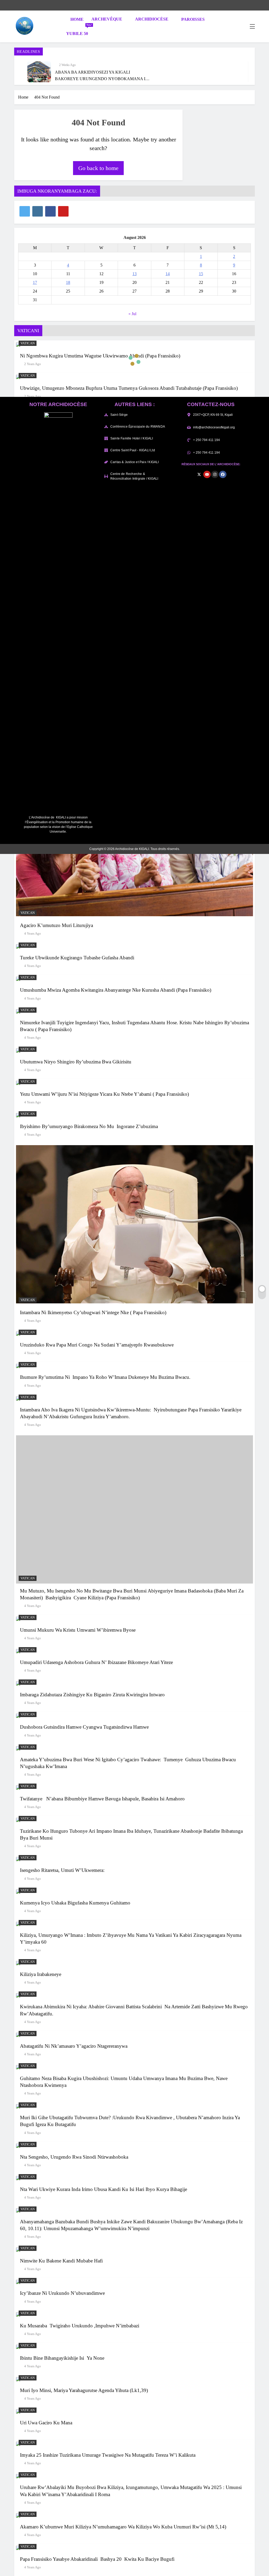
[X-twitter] (199, 474)
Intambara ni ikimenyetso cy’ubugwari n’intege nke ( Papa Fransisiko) (93, 1312)
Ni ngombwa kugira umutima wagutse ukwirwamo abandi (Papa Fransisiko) (100, 356)
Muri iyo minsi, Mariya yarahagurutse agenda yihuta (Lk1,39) (85, 2390)
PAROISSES (193, 19)
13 (134, 274)
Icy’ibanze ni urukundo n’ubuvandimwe (62, 2293)
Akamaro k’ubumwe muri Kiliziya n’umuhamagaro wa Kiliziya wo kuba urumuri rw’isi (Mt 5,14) (123, 2527)
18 (68, 282)
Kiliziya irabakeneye (41, 1974)
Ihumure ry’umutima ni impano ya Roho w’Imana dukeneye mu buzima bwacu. (105, 1377)
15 (201, 274)
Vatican (28, 343)
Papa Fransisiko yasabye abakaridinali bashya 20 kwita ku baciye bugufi (97, 2559)
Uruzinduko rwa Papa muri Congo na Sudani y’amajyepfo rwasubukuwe (97, 1345)
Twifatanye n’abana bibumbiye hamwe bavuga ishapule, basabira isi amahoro (102, 1799)
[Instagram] (215, 474)
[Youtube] (207, 474)
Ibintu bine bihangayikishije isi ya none (62, 2358)
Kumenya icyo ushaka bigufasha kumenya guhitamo (75, 1903)
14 (168, 274)
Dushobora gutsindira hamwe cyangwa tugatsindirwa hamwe (84, 1727)
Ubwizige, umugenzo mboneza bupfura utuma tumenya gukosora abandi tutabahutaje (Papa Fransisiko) (129, 388)
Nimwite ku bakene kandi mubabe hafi (61, 2261)
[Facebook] (223, 474)
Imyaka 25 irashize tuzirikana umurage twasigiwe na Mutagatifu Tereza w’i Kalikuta (108, 2455)
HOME (76, 19)
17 (35, 282)
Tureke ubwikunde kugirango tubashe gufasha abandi (77, 958)
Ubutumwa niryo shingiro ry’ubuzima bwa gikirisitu (76, 1062)
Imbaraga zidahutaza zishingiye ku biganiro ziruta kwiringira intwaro (92, 1695)
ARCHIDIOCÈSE (152, 19)
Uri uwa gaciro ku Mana (47, 2423)
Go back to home (98, 168)
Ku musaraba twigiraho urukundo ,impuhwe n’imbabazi (80, 2326)
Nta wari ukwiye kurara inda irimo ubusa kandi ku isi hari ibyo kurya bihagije (104, 2189)
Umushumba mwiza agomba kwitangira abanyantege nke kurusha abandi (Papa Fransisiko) (116, 990)
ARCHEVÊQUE (107, 19)
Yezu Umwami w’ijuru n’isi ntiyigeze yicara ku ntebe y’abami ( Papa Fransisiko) (104, 1094)
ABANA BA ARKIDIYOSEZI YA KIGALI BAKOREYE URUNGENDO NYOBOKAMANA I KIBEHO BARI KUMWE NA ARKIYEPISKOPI (100, 78)
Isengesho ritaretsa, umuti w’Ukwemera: (62, 1870)
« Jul (132, 314)
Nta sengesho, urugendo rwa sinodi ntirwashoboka (74, 2157)
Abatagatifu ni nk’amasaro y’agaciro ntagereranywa (74, 2046)
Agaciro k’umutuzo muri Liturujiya (56, 925)
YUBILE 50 (79, 31)
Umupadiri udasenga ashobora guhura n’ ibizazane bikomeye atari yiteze (96, 1662)
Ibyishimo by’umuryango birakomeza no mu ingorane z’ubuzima (89, 1126)
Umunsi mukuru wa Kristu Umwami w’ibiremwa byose (78, 1630)
